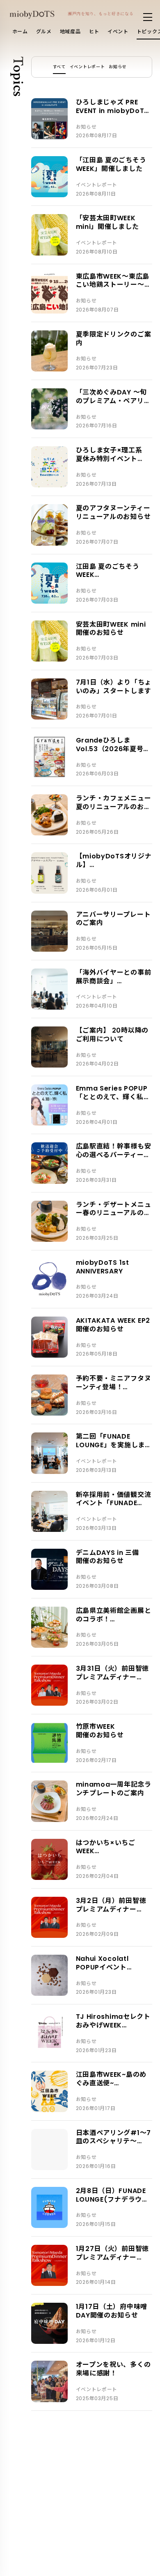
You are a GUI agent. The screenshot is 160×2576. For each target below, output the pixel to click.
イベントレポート (87, 67)
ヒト (94, 31)
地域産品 (70, 31)
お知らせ (118, 67)
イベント (118, 31)
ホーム (20, 31)
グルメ (44, 31)
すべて (59, 67)
